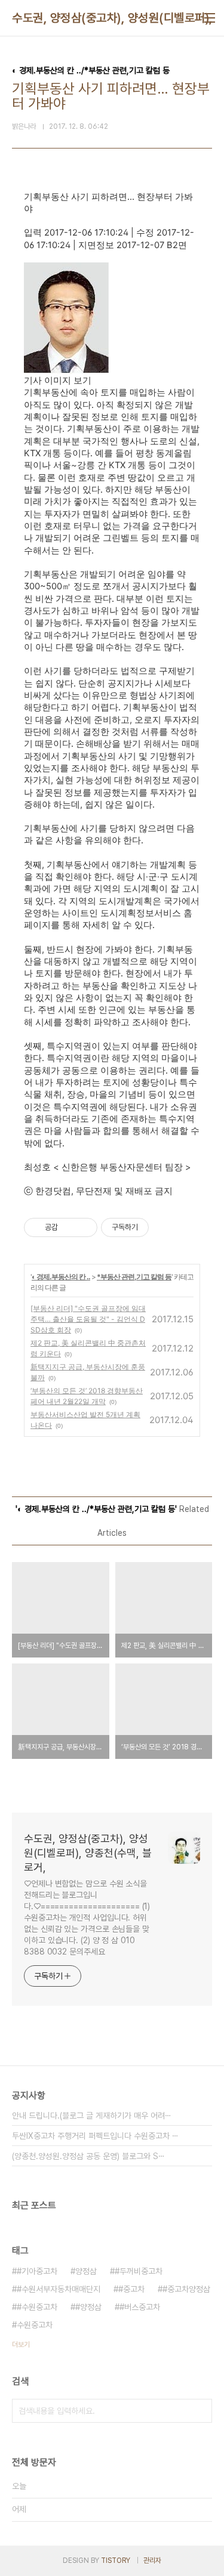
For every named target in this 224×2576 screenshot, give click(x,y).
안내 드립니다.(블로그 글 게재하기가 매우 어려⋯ (92, 2116)
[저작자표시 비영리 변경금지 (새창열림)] (165, 1227)
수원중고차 (35, 2325)
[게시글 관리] (84, 1227)
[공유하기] (69, 1227)
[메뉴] (210, 18)
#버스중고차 (140, 2307)
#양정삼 (88, 2307)
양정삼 (86, 2271)
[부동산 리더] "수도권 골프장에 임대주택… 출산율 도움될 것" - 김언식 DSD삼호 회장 (88, 1319)
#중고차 (131, 2289)
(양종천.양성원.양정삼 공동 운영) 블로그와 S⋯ (88, 2156)
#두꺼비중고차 (139, 2271)
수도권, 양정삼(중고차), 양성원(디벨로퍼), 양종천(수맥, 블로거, (88, 1853)
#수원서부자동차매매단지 (59, 2289)
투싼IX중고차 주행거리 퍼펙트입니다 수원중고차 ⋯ (95, 2136)
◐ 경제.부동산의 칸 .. (61, 1277)
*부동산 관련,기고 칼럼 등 (134, 1277)
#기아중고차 (37, 2271)
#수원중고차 (37, 2307)
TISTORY (116, 2560)
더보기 (21, 2345)
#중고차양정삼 (186, 2289)
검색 (200, 2411)
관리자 (152, 2560)
